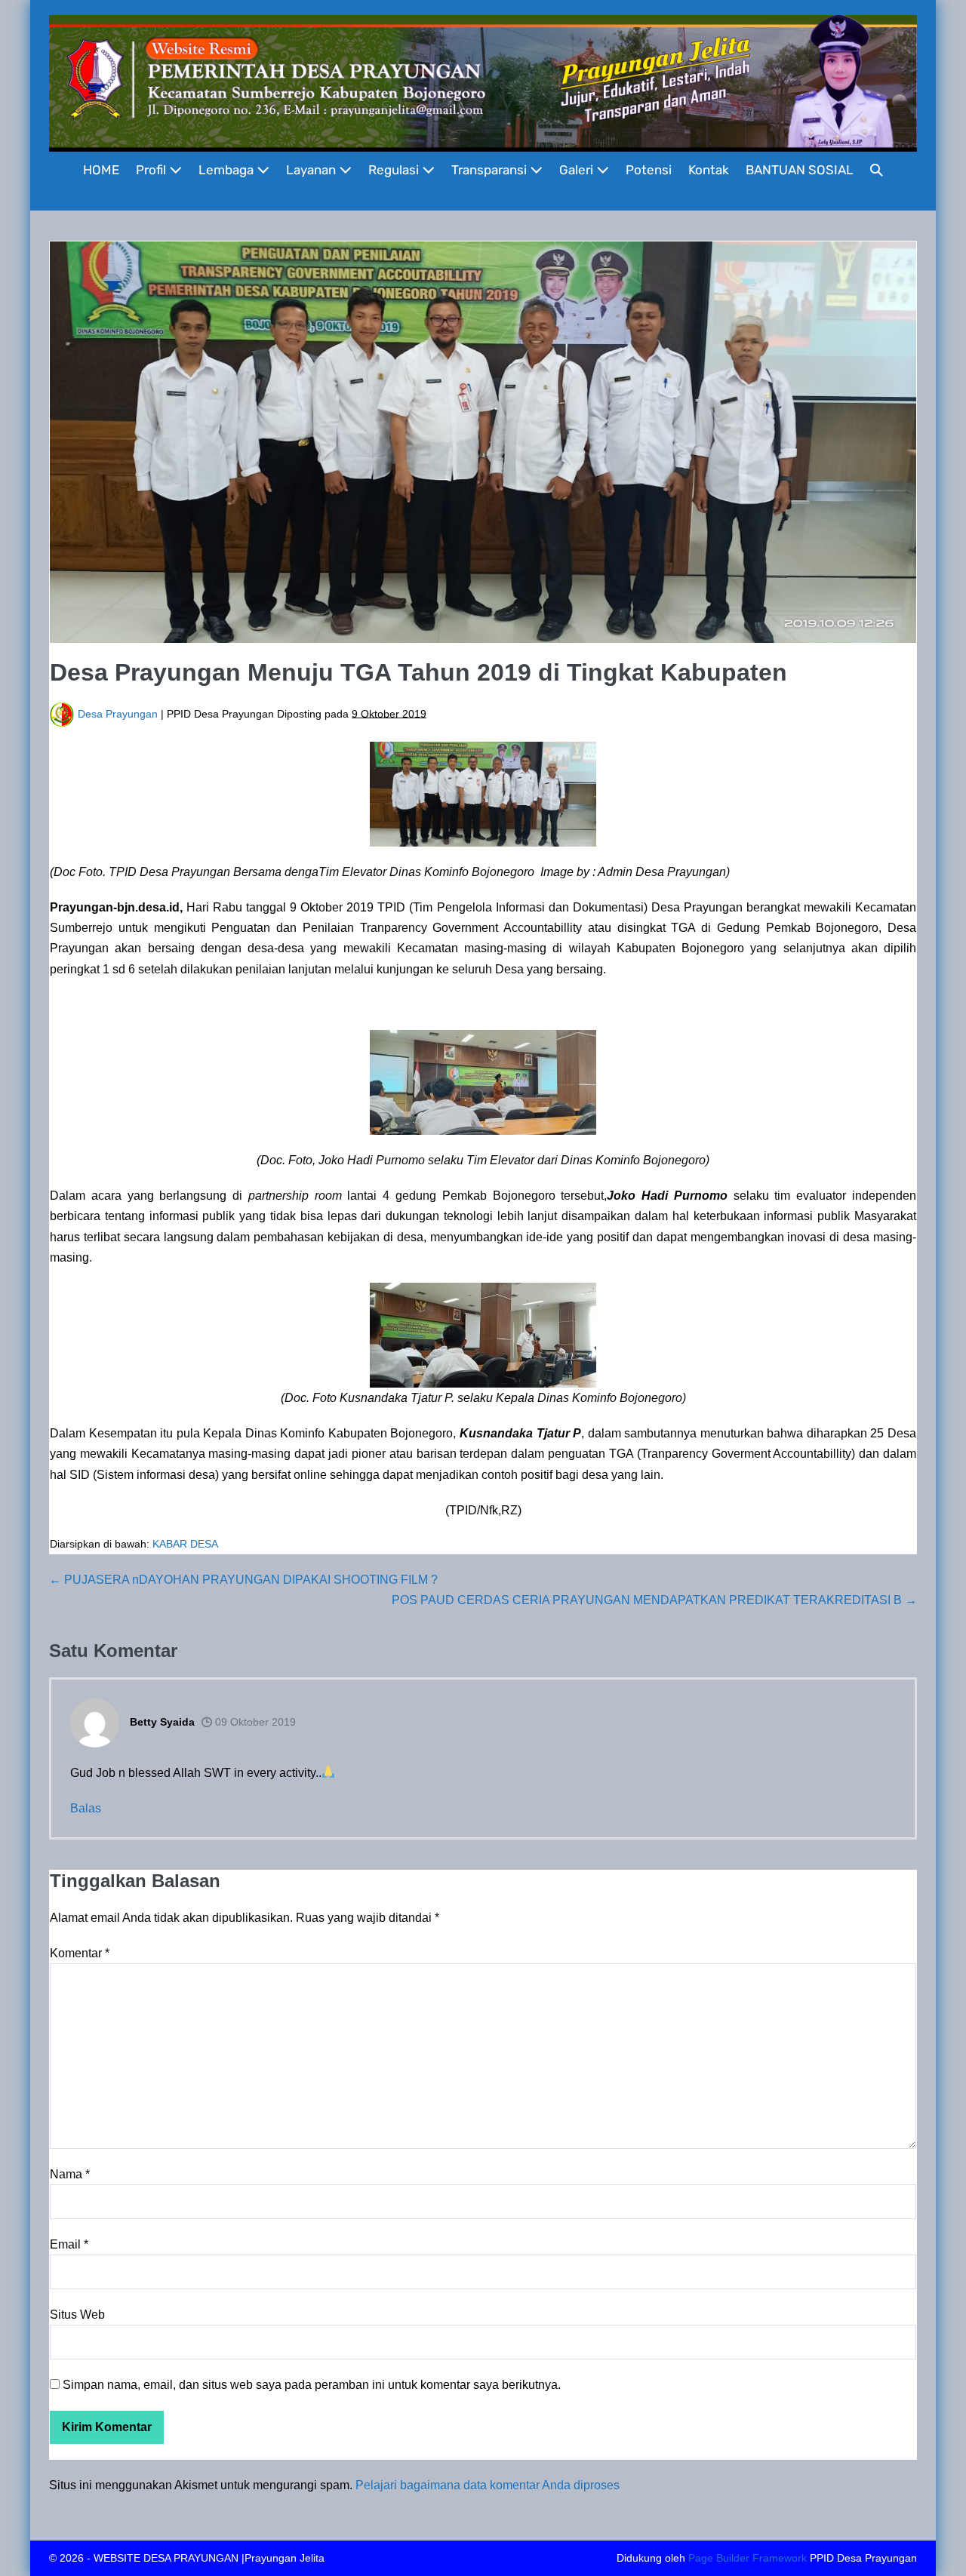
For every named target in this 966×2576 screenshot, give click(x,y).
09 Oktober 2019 (254, 1722)
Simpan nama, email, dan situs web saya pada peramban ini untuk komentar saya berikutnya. (312, 2385)
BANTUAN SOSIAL (800, 170)
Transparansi (491, 170)
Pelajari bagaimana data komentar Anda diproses (488, 2485)
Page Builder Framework (748, 2558)
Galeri (578, 170)
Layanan (312, 170)
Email (69, 2244)
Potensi (649, 170)
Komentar (80, 1953)
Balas (86, 1808)
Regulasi (395, 170)
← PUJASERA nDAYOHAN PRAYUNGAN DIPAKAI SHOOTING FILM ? (243, 1580)
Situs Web (77, 2315)
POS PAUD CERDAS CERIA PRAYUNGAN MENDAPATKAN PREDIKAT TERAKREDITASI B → (654, 1600)
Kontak (709, 170)
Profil (152, 170)
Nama (70, 2174)
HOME (101, 170)
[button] (877, 170)
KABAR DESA (185, 1544)
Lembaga (228, 170)
